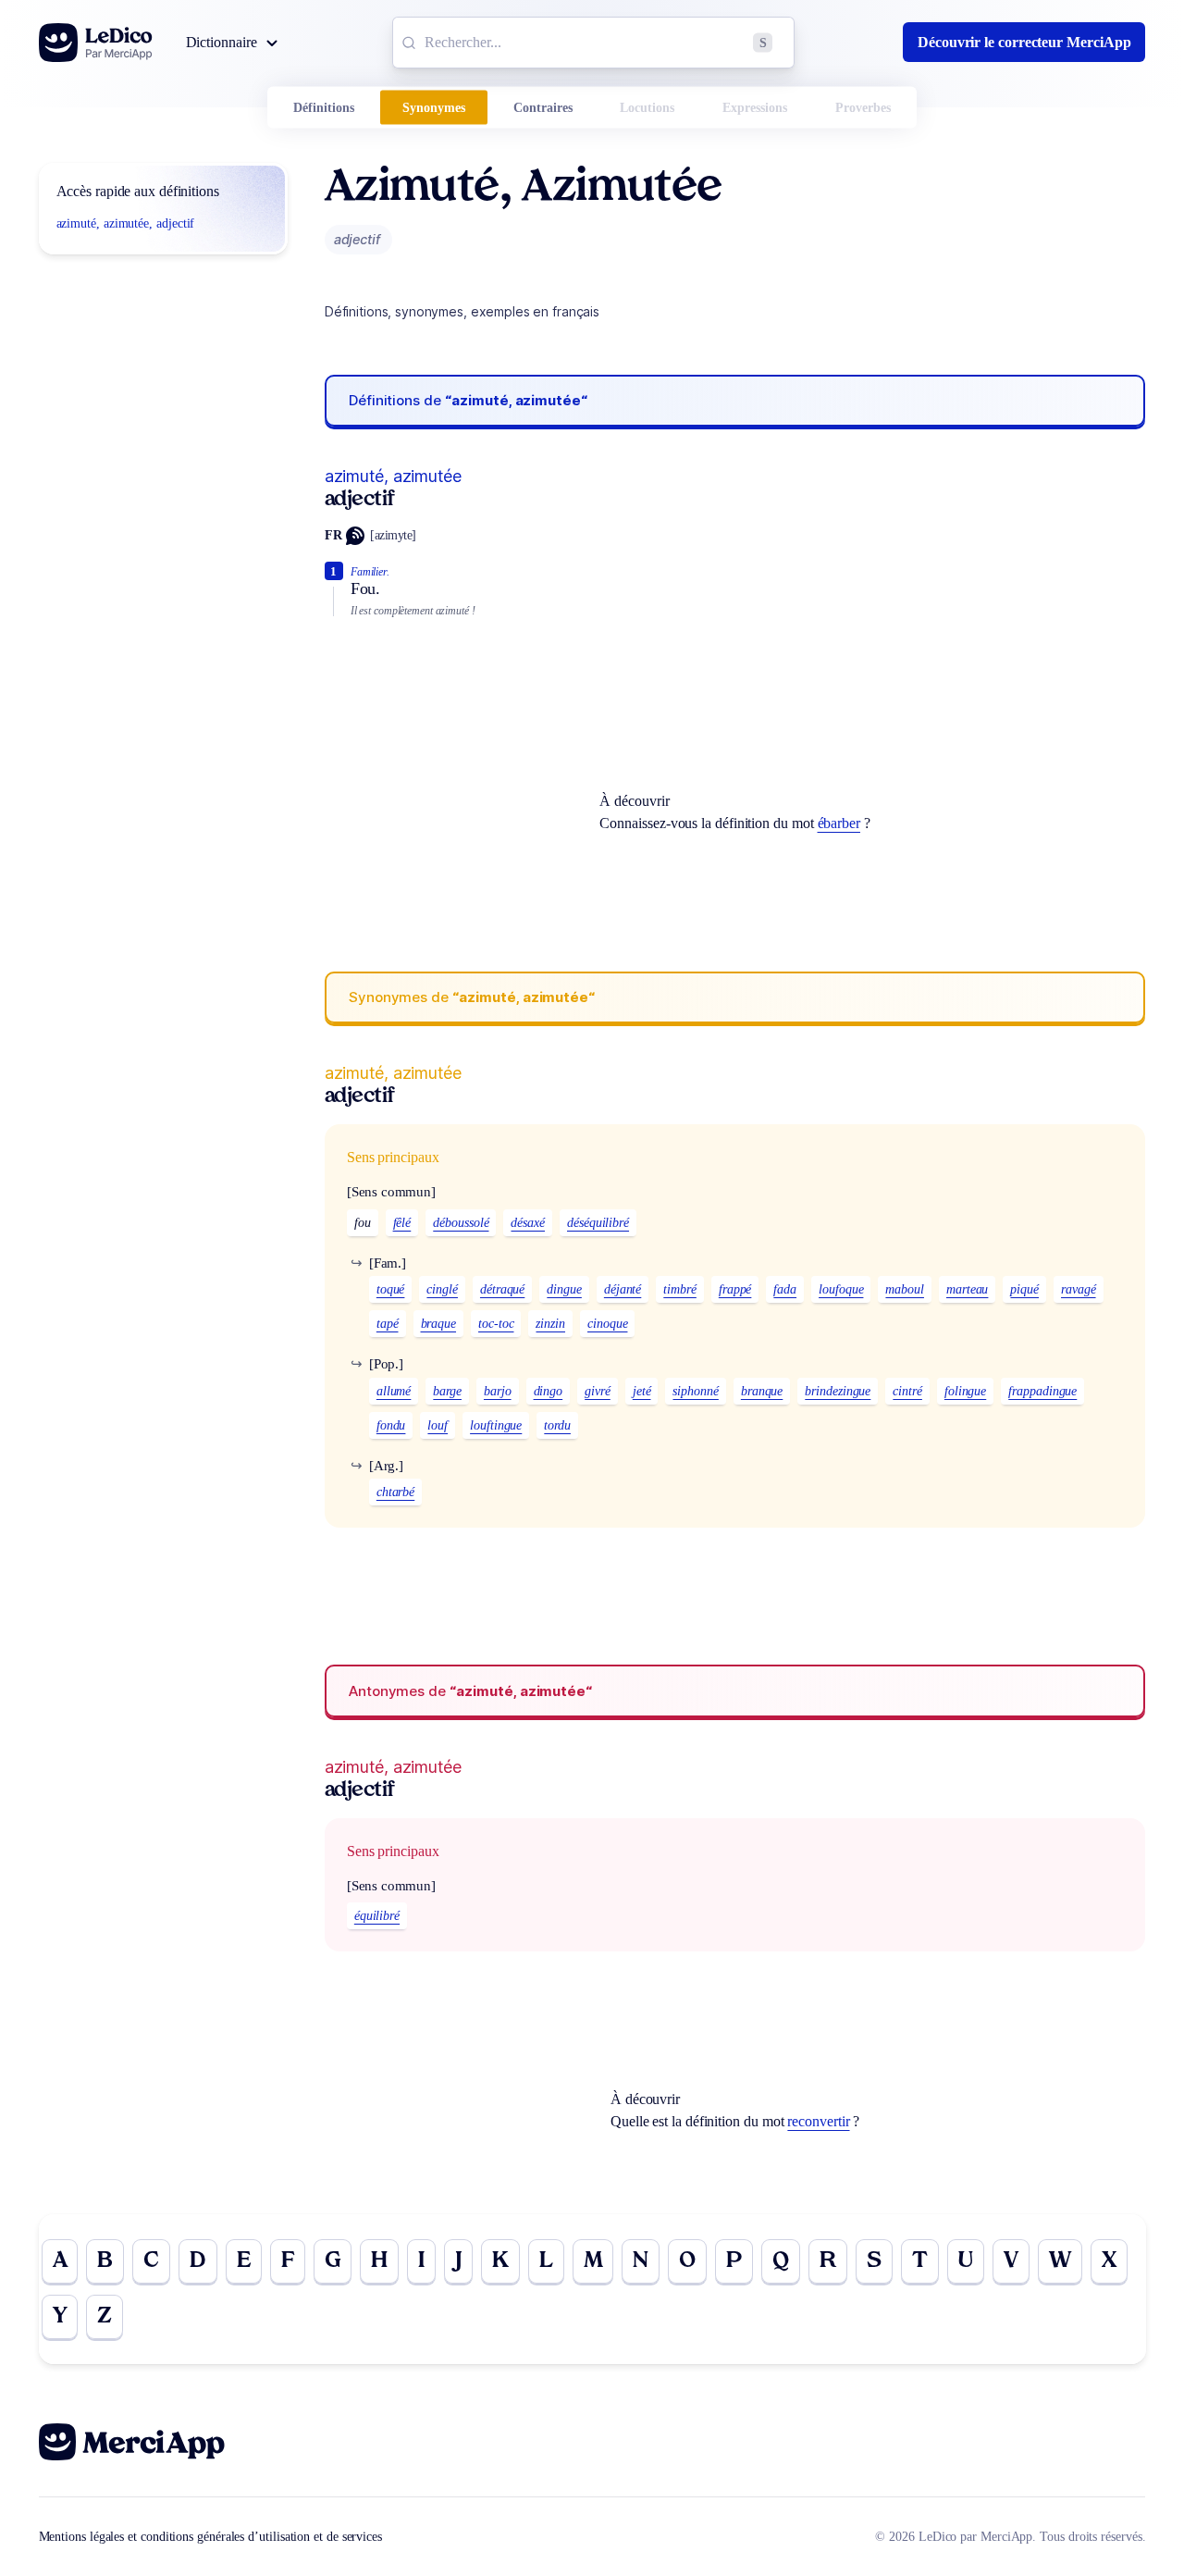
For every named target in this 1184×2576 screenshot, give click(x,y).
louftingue (496, 1425)
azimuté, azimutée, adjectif (126, 223)
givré (598, 1391)
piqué (1024, 1289)
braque (439, 1324)
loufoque (841, 1289)
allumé (394, 1391)
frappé (735, 1289)
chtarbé (395, 1492)
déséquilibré (598, 1223)
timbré (680, 1289)
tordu (557, 1425)
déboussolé (461, 1223)
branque (762, 1391)
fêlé (402, 1223)
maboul (905, 1289)
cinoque (607, 1324)
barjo (498, 1391)
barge (447, 1391)
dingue (564, 1289)
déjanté (623, 1289)
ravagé (1079, 1289)
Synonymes (434, 108)
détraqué (502, 1289)
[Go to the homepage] (96, 43)
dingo (549, 1391)
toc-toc (496, 1324)
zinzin (550, 1324)
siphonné (695, 1391)
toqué (391, 1289)
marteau (967, 1289)
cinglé (442, 1289)
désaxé (528, 1223)
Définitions (324, 108)
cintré (907, 1391)
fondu (391, 1425)
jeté (642, 1391)
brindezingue (838, 1391)
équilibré (377, 1916)
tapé (388, 1324)
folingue (965, 1391)
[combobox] (593, 43)
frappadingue (1042, 1391)
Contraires (543, 108)
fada (785, 1289)
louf (438, 1425)
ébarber (839, 823)
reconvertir (818, 2121)
